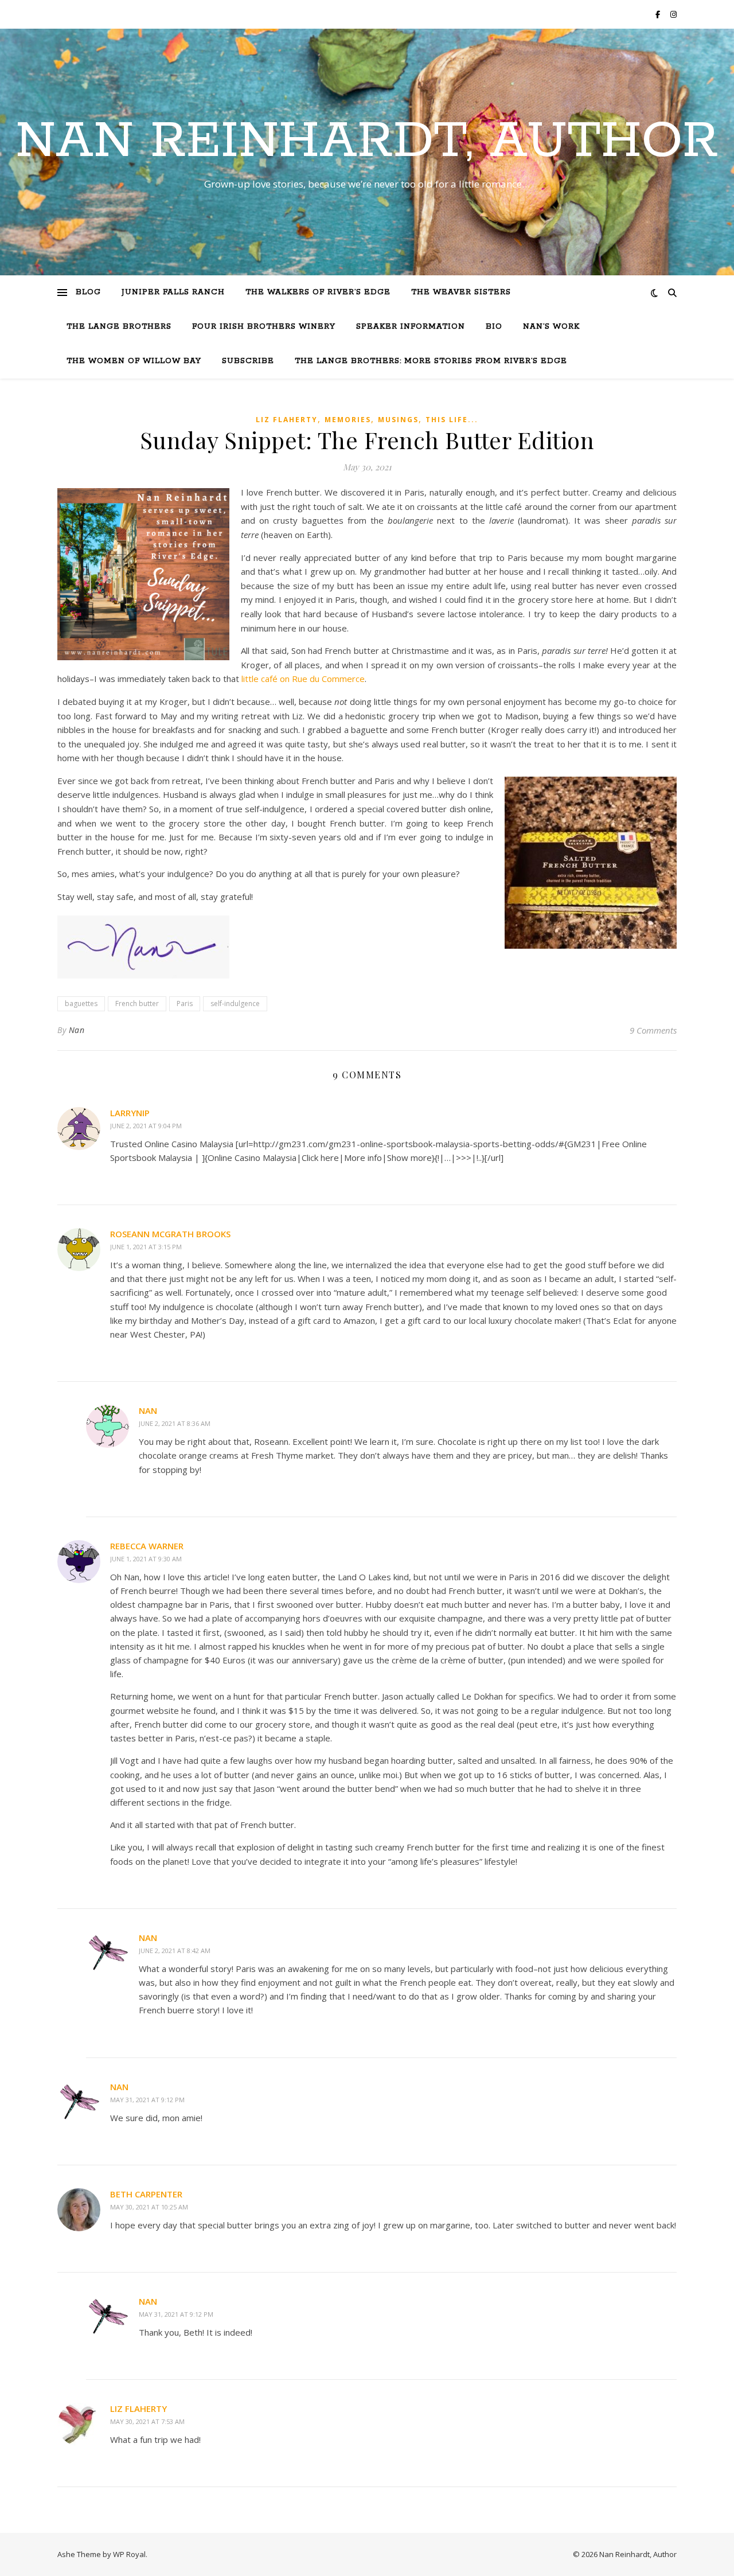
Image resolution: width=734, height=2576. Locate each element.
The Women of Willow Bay (134, 361)
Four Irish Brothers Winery (264, 327)
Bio (494, 327)
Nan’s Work (551, 327)
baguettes (81, 1003)
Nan (77, 1030)
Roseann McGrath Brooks (170, 1234)
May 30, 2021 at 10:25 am (149, 2207)
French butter (137, 1003)
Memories (348, 420)
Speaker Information (411, 327)
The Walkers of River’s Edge (318, 292)
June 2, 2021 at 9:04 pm (146, 1126)
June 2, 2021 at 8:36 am (175, 1423)
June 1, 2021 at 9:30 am (146, 1559)
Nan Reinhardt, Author (367, 142)
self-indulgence (235, 1003)
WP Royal (129, 2554)
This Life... (452, 420)
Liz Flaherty (287, 420)
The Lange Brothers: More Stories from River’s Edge (431, 361)
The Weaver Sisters (461, 292)
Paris (185, 1003)
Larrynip (130, 1113)
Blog (88, 292)
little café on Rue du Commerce (303, 679)
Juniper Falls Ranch (173, 292)
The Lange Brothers (119, 327)
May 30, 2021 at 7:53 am (147, 2421)
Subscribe (248, 361)
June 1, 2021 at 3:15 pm (146, 1247)
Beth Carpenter (146, 2194)
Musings (398, 420)
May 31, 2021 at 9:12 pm (147, 2100)
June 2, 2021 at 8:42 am (175, 1950)
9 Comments (653, 1030)
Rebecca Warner (147, 1546)
